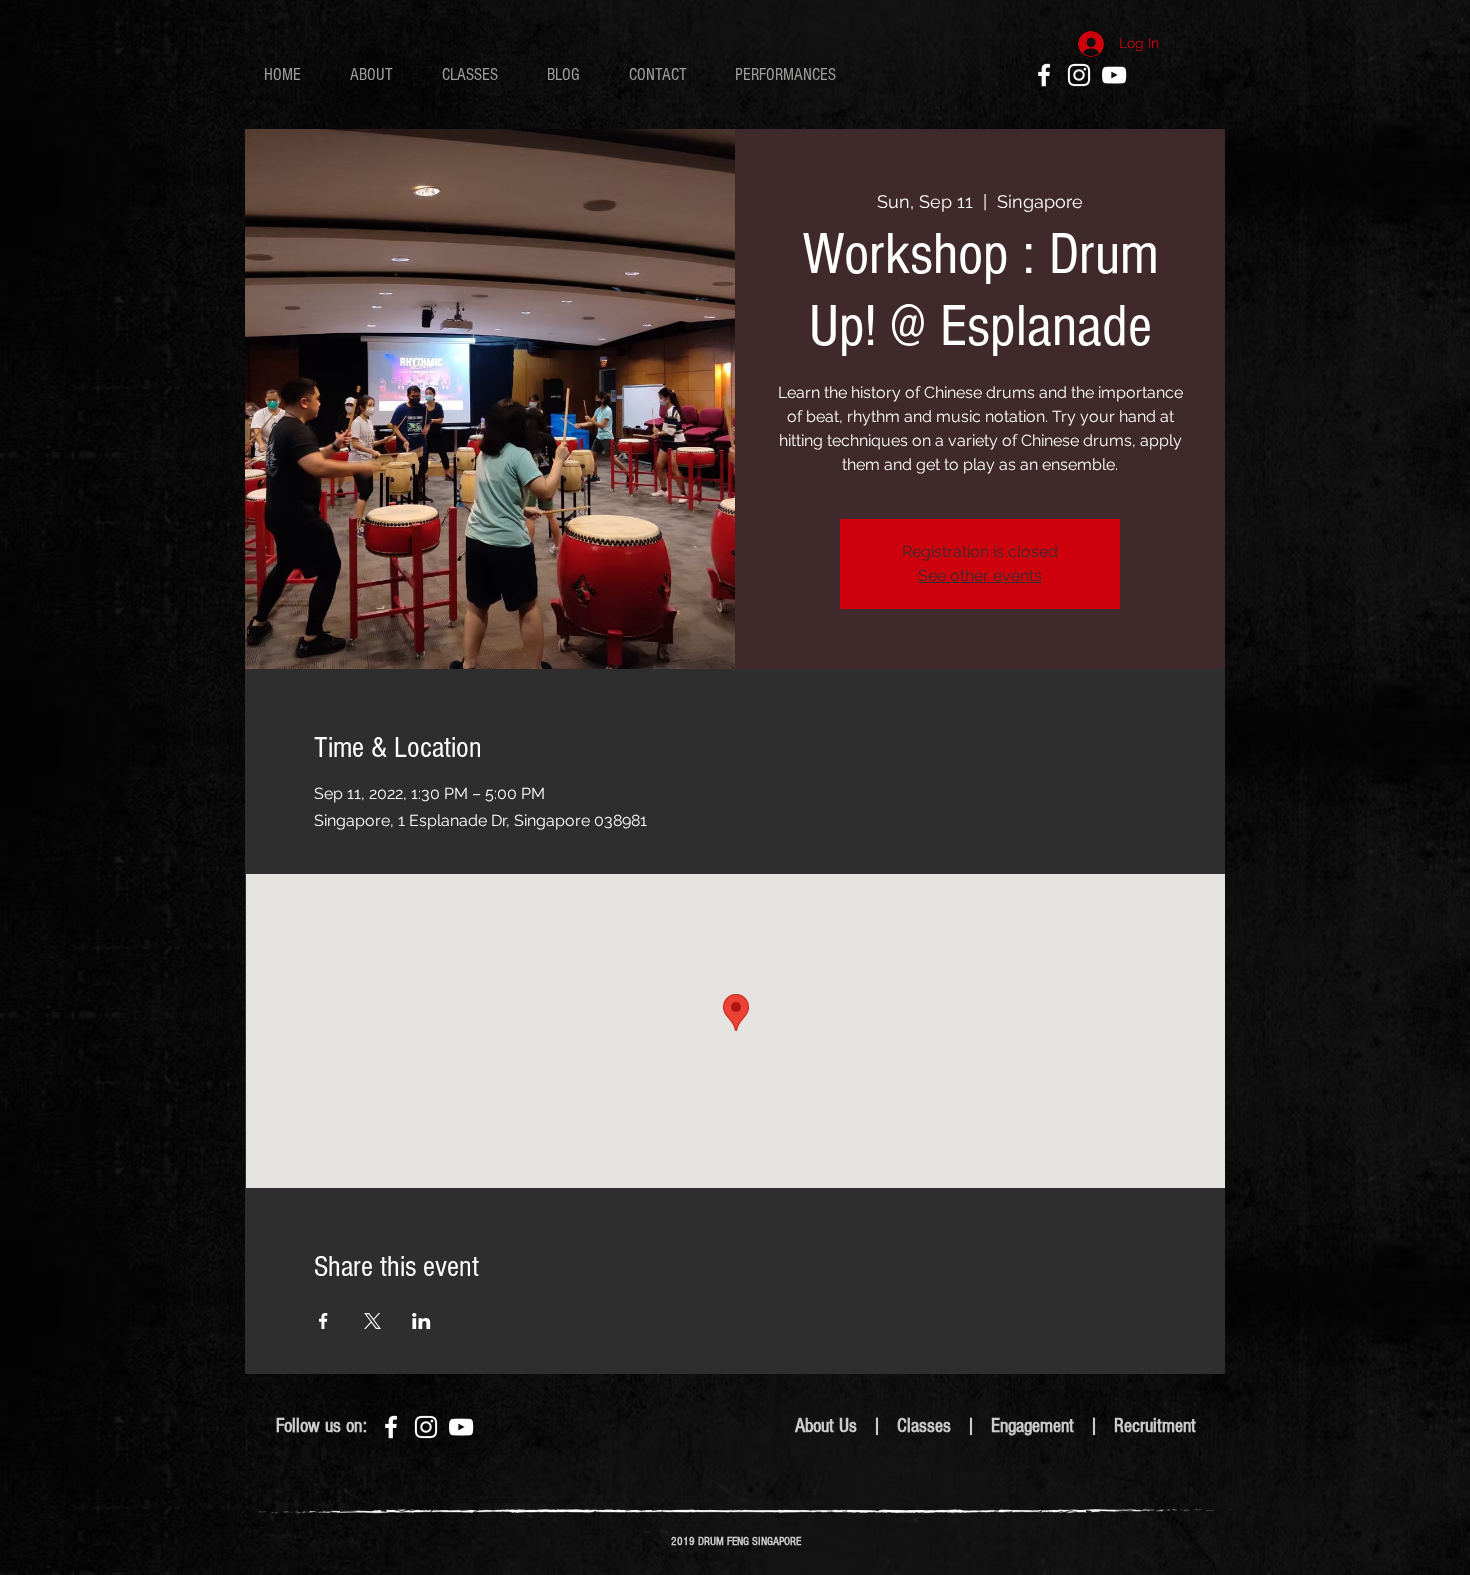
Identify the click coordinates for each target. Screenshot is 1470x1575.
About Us (826, 1426)
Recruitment (1155, 1426)
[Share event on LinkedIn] (421, 1321)
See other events (980, 575)
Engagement (1035, 1426)
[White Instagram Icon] (1079, 75)
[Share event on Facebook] (323, 1321)
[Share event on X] (372, 1321)
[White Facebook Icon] (1044, 75)
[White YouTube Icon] (1114, 75)
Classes (924, 1426)
